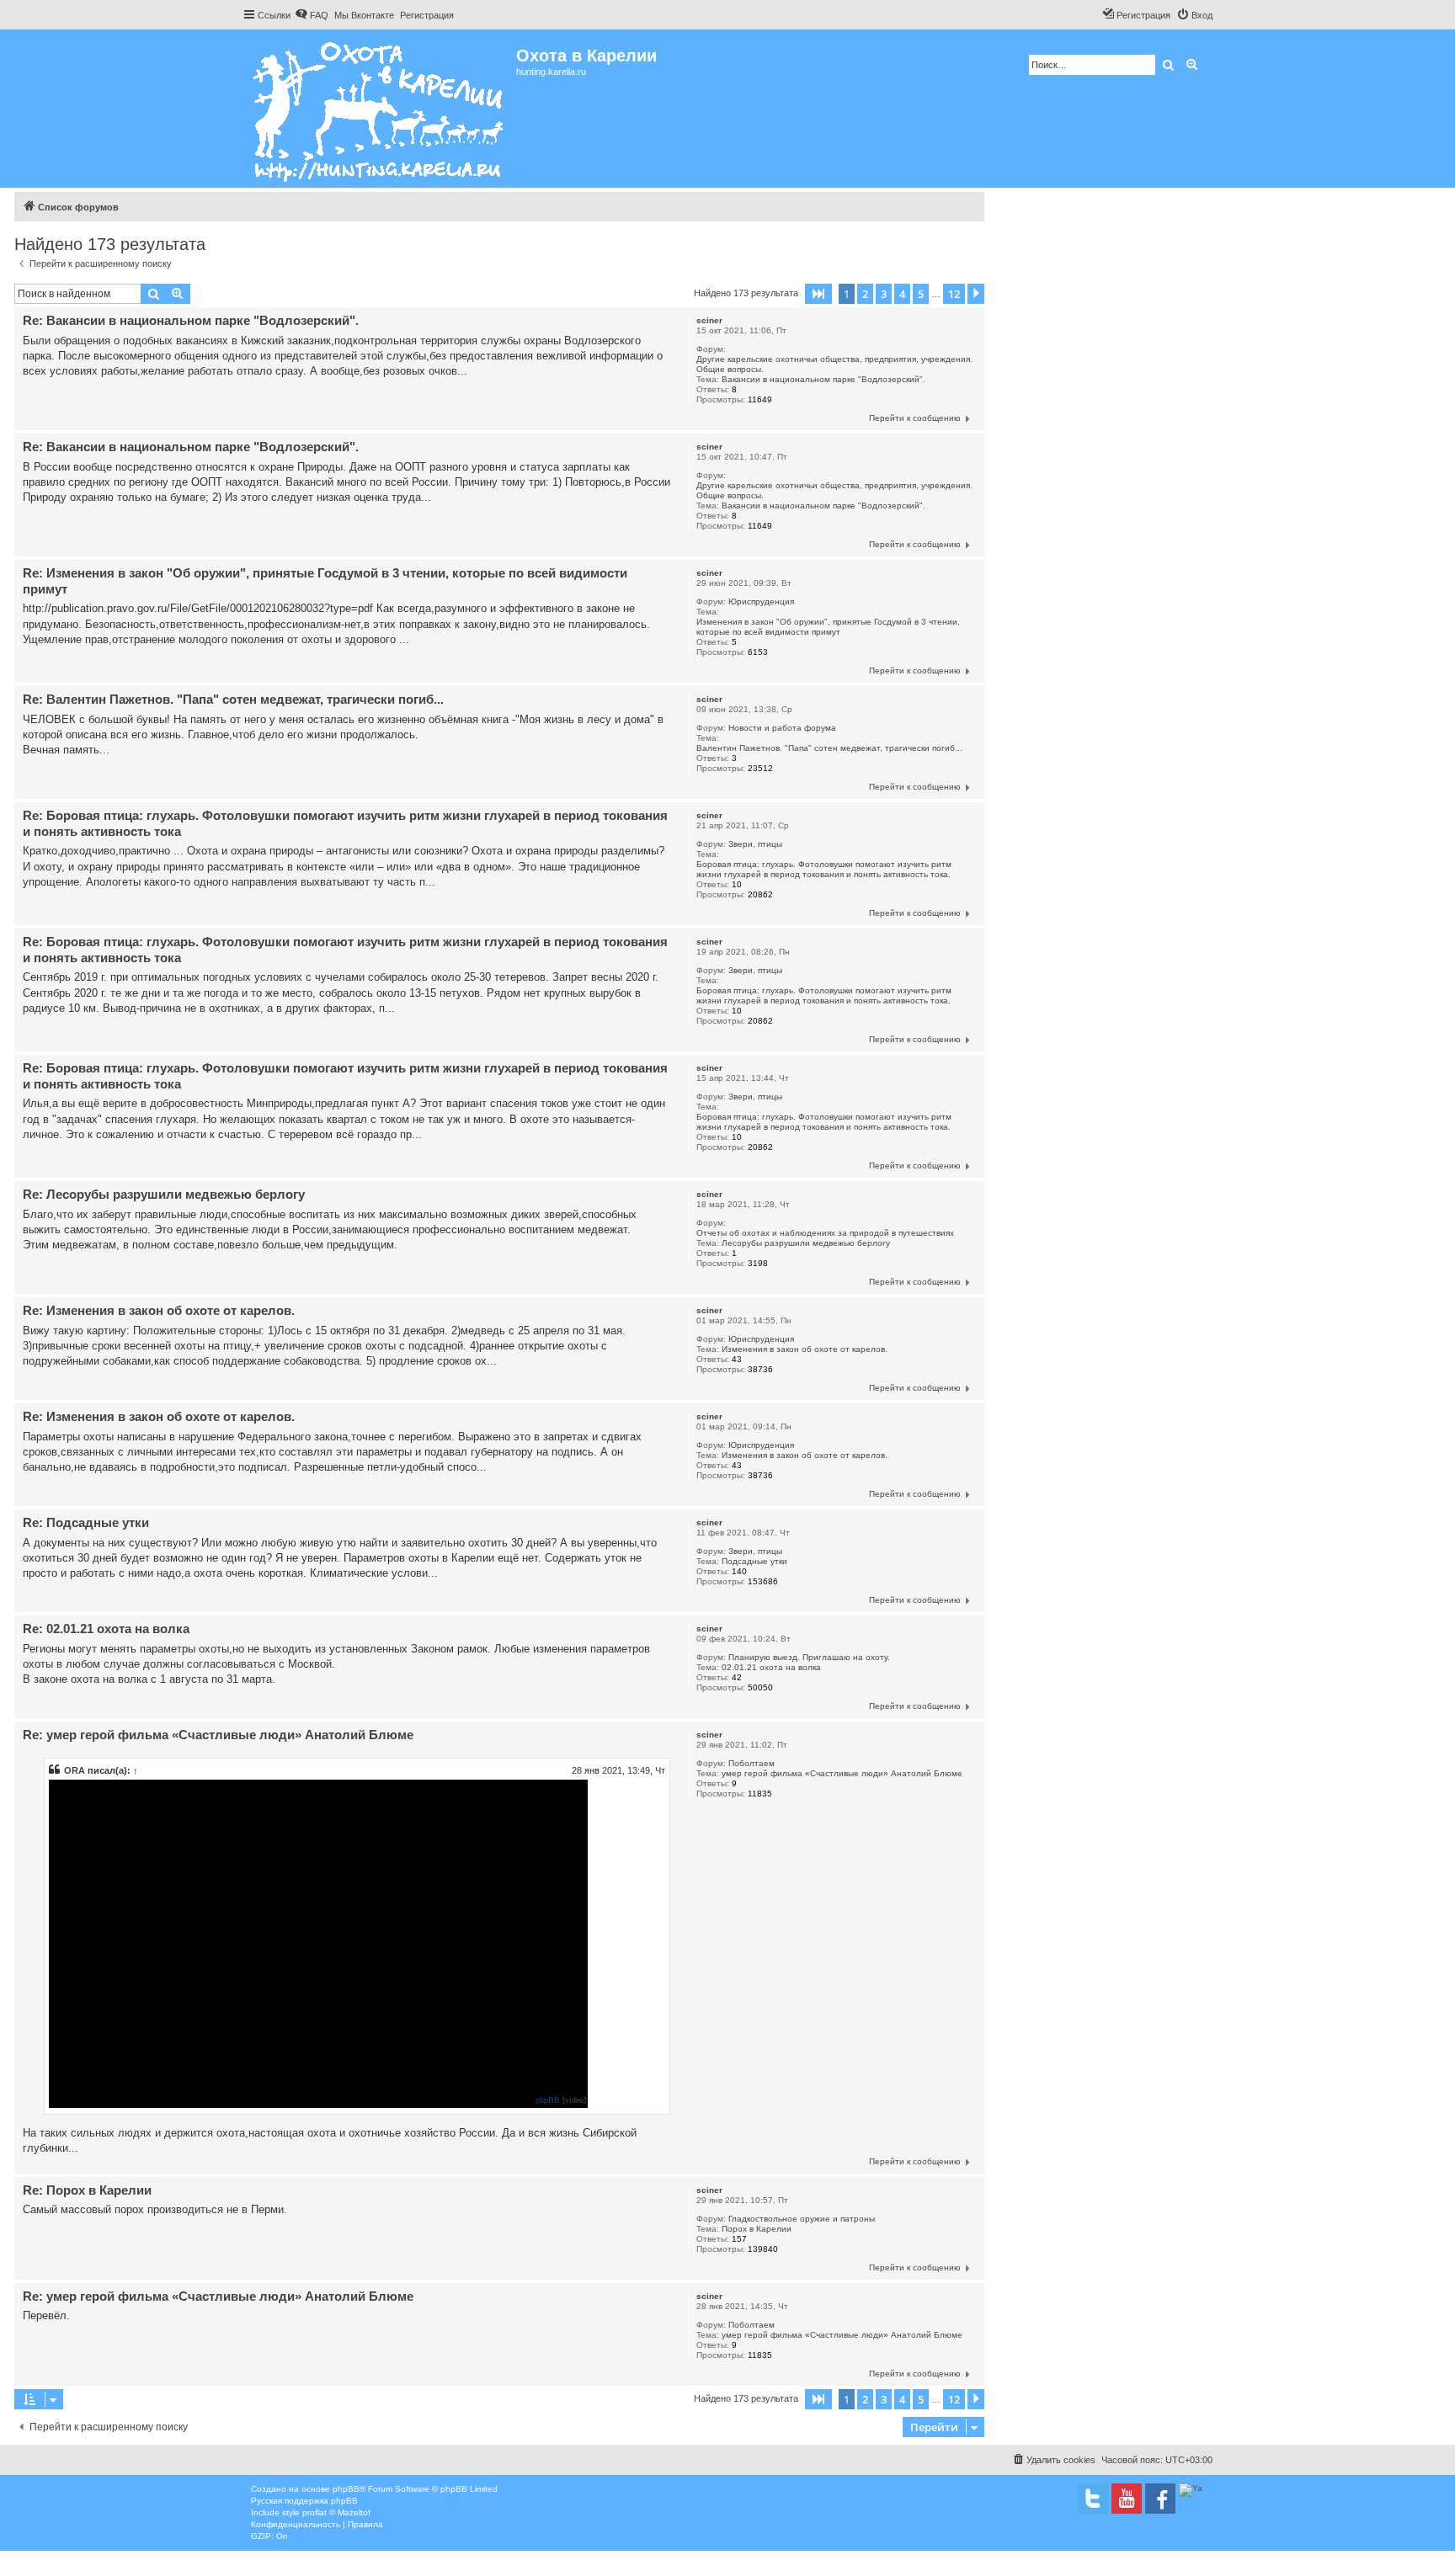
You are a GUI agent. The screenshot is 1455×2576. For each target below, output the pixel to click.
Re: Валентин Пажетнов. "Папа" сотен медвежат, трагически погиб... (233, 699)
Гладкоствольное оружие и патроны (802, 2219)
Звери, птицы (755, 844)
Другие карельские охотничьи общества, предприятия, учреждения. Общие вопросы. (834, 364)
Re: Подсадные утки (86, 1522)
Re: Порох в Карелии (87, 2190)
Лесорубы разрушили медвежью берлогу (806, 1243)
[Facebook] (1160, 2499)
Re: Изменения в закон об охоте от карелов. (159, 1310)
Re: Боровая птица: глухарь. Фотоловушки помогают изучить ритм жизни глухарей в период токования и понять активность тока (345, 823)
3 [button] (884, 294)
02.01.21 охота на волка (771, 1667)
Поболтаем (751, 1763)
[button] (818, 294)
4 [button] (902, 294)
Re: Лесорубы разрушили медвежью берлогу (164, 1194)
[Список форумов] (379, 109)
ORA (75, 1770)
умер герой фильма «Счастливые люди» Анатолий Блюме (842, 1773)
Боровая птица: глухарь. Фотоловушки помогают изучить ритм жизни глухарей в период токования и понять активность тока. (824, 869)
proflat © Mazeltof (336, 2512)
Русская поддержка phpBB (304, 2501)
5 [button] (921, 294)
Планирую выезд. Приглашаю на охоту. (809, 1657)
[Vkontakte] (1093, 2499)
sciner (709, 320)
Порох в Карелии (757, 2229)
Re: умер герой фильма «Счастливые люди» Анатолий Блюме (218, 1735)
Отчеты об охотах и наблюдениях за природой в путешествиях (825, 1233)
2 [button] (865, 294)
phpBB (548, 2100)
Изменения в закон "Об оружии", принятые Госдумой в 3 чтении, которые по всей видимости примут (828, 627)
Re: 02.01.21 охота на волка (106, 1629)
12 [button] (954, 294)
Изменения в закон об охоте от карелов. (805, 1349)
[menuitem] (312, 15)
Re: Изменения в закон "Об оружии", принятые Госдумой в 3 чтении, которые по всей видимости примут (325, 581)
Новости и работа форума (782, 728)
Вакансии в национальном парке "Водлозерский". (823, 379)
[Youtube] (1127, 2499)
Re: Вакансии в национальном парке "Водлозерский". (191, 320)
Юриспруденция (761, 601)
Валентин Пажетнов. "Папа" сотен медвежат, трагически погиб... (829, 748)
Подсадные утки (754, 1561)
